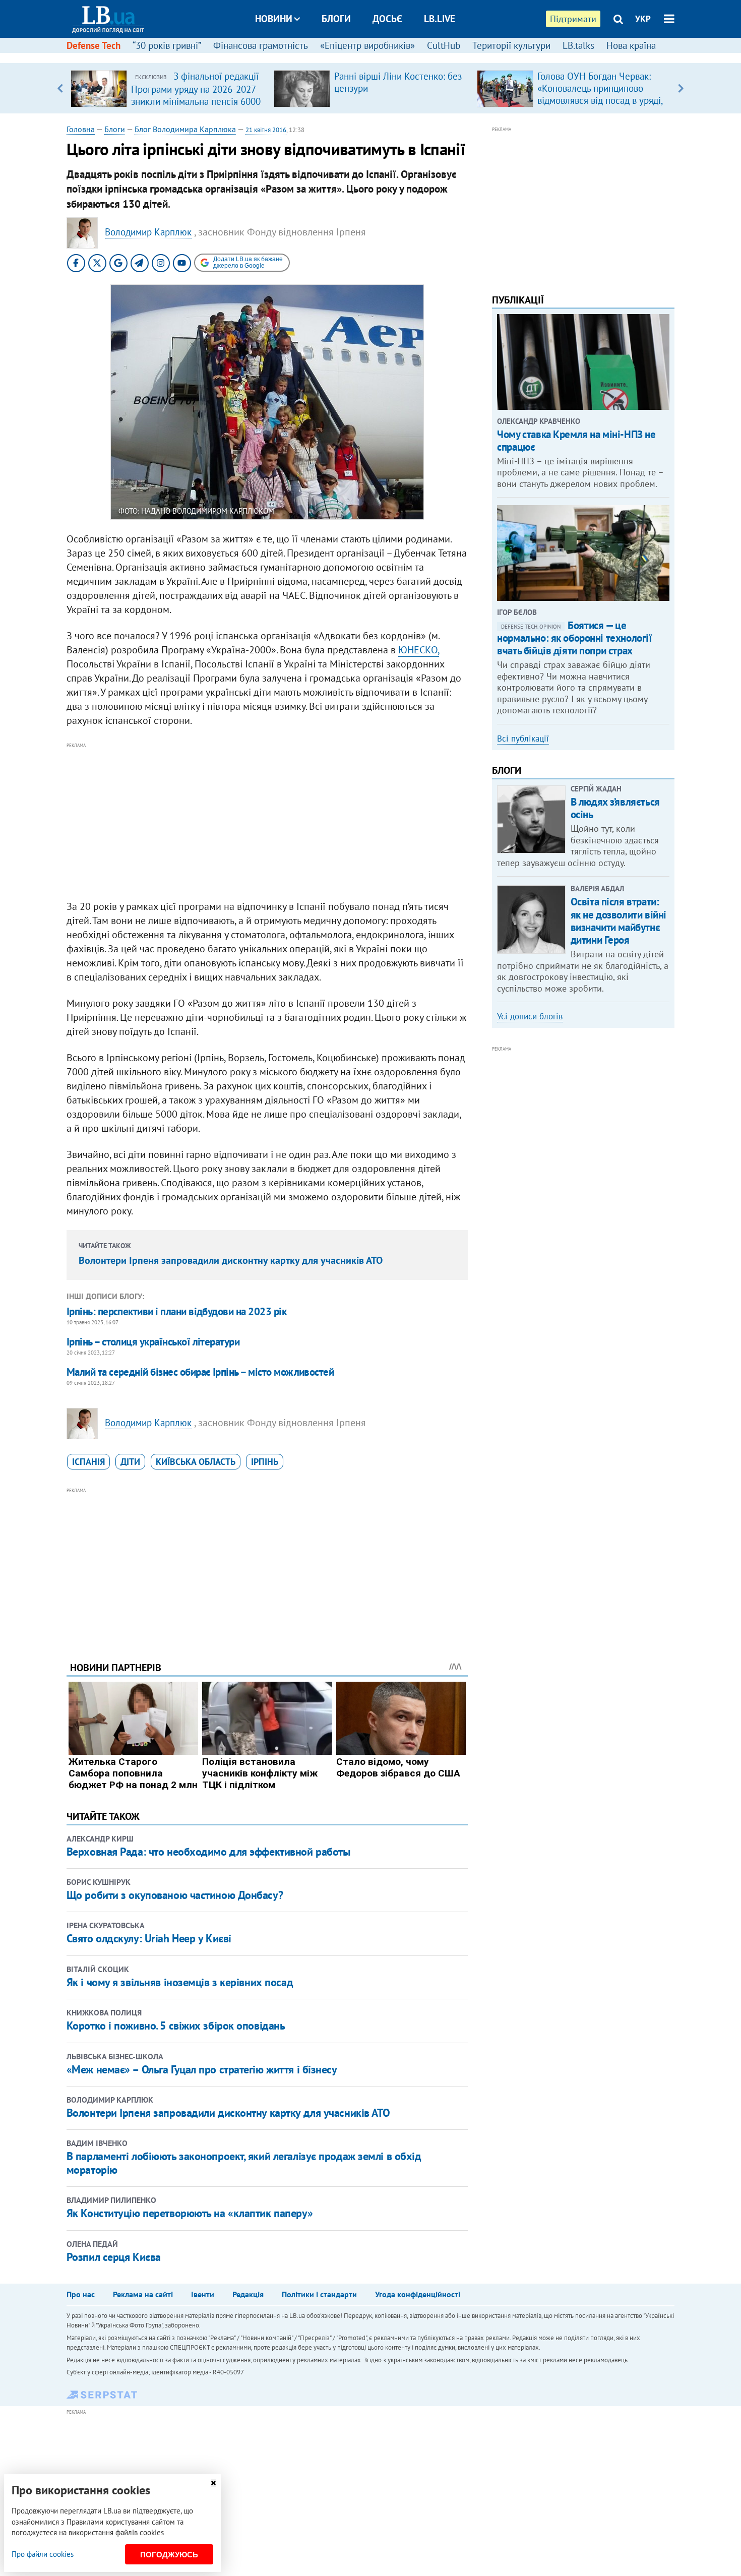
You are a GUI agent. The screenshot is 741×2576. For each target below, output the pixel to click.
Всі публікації (523, 739)
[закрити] (213, 2483)
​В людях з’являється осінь (615, 808)
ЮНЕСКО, (419, 650)
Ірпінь (265, 1462)
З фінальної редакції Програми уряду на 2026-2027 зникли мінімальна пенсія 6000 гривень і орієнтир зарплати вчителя (196, 101)
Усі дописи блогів (530, 1016)
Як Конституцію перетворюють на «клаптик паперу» (190, 2213)
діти (130, 1462)
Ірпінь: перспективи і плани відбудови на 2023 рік (176, 1311)
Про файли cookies (43, 2554)
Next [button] (681, 88)
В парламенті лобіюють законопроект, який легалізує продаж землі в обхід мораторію (244, 2163)
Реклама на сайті (143, 2294)
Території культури (511, 45)
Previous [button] (60, 88)
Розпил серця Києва (114, 2257)
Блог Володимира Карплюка (185, 129)
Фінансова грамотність (261, 45)
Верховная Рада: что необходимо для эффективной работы (208, 1852)
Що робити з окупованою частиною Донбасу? (175, 1895)
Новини (274, 19)
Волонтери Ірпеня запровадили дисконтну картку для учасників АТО (231, 1260)
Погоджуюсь (169, 2555)
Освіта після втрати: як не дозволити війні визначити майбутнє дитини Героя (619, 921)
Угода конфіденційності (418, 2294)
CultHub (444, 45)
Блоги (336, 19)
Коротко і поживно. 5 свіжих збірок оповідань (176, 2026)
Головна (81, 129)
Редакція (248, 2294)
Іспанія (88, 1462)
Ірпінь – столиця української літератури (153, 1342)
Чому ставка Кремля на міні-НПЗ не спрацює (576, 441)
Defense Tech (94, 45)
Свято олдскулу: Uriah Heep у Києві (149, 1938)
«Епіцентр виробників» (367, 45)
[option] (168, 88)
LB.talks (578, 45)
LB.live (440, 19)
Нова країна (631, 45)
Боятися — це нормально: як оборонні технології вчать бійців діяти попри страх (574, 638)
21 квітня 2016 (266, 130)
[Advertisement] (267, 822)
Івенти (203, 2294)
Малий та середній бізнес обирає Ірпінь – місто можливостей (200, 1372)
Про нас (81, 2294)
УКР (643, 19)
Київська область (196, 1462)
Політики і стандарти (319, 2294)
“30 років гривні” (167, 45)
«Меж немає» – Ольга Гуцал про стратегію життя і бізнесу (202, 2069)
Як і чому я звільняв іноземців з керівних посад (180, 1982)
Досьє (387, 19)
